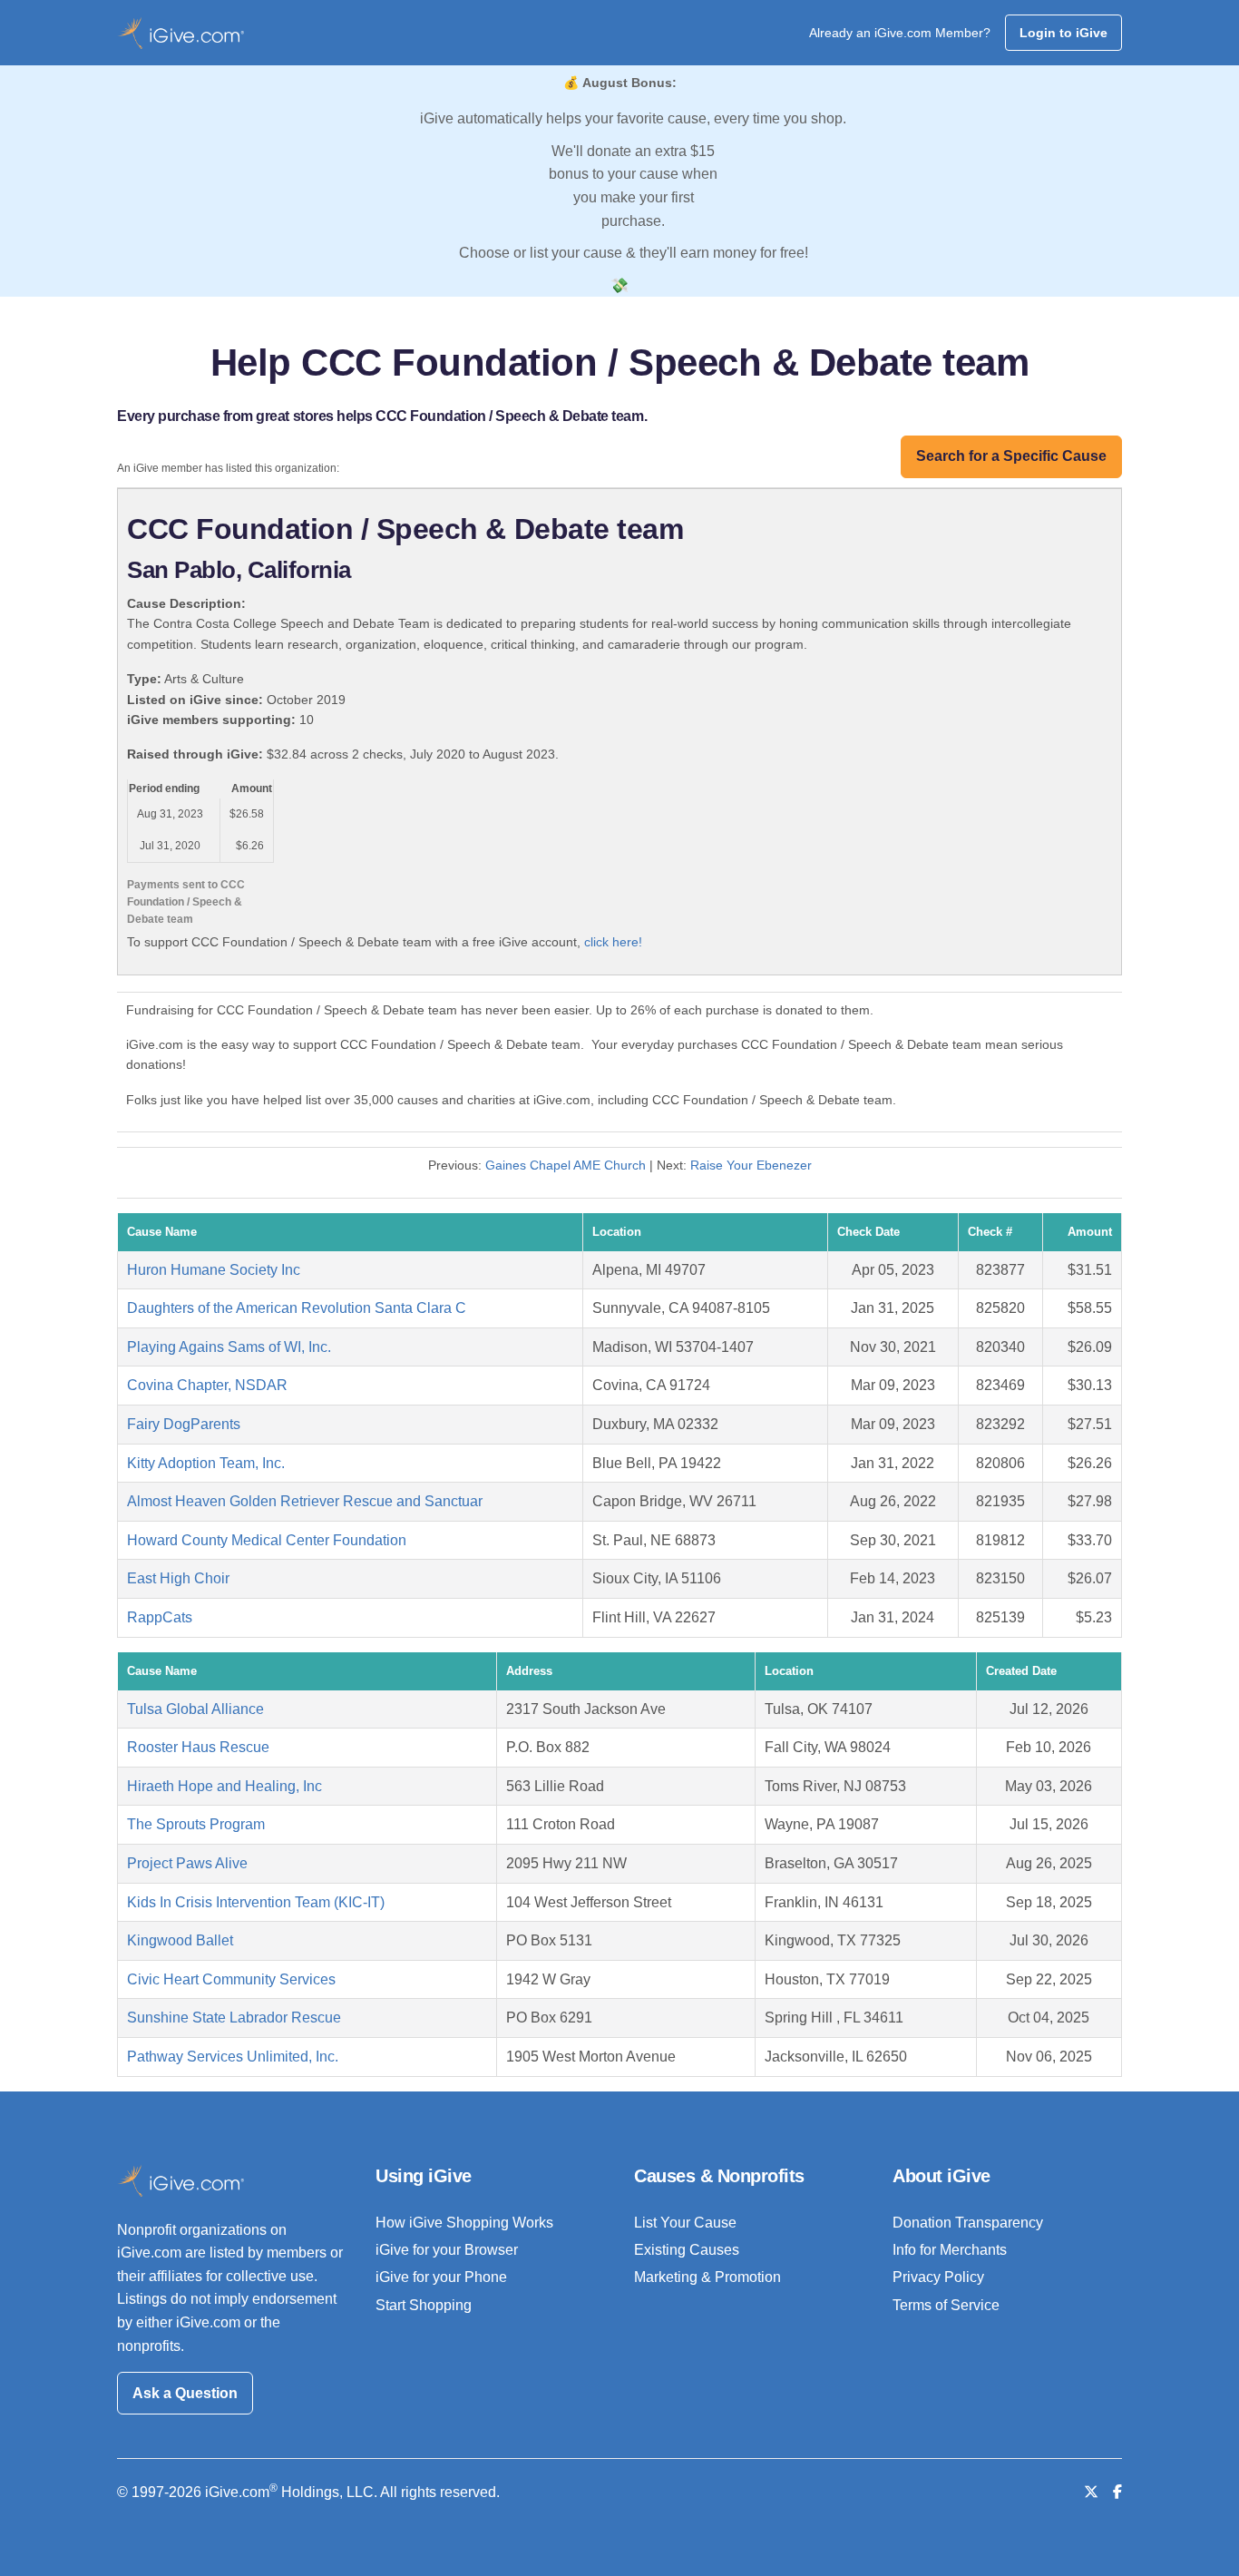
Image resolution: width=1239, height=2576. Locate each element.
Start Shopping (424, 2305)
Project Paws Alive (187, 1863)
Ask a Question (185, 2393)
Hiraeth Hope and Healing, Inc (224, 1786)
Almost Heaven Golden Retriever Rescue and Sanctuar (305, 1501)
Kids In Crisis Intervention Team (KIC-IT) (256, 1902)
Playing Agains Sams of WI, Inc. (229, 1347)
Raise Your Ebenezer (751, 1165)
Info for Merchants (950, 2250)
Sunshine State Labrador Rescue (234, 2018)
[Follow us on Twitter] (1091, 2492)
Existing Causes (687, 2250)
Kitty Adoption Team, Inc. (206, 1463)
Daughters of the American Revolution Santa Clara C (297, 1308)
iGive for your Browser (447, 2250)
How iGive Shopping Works (464, 2223)
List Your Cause (685, 2223)
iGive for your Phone (441, 2277)
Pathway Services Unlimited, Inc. (233, 2057)
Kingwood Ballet (180, 1940)
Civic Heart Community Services (231, 1979)
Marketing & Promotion (707, 2277)
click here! (613, 942)
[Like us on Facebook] (1117, 2492)
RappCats (160, 1617)
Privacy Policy (938, 2277)
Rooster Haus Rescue (198, 1747)
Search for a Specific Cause (1011, 456)
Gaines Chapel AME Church (566, 1165)
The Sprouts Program (196, 1824)
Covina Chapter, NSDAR (207, 1385)
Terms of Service (946, 2305)
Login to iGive (1063, 33)
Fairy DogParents (184, 1424)
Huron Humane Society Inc (214, 1270)
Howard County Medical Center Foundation (267, 1540)
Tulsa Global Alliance (195, 1709)
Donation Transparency (968, 2223)
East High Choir (178, 1578)
